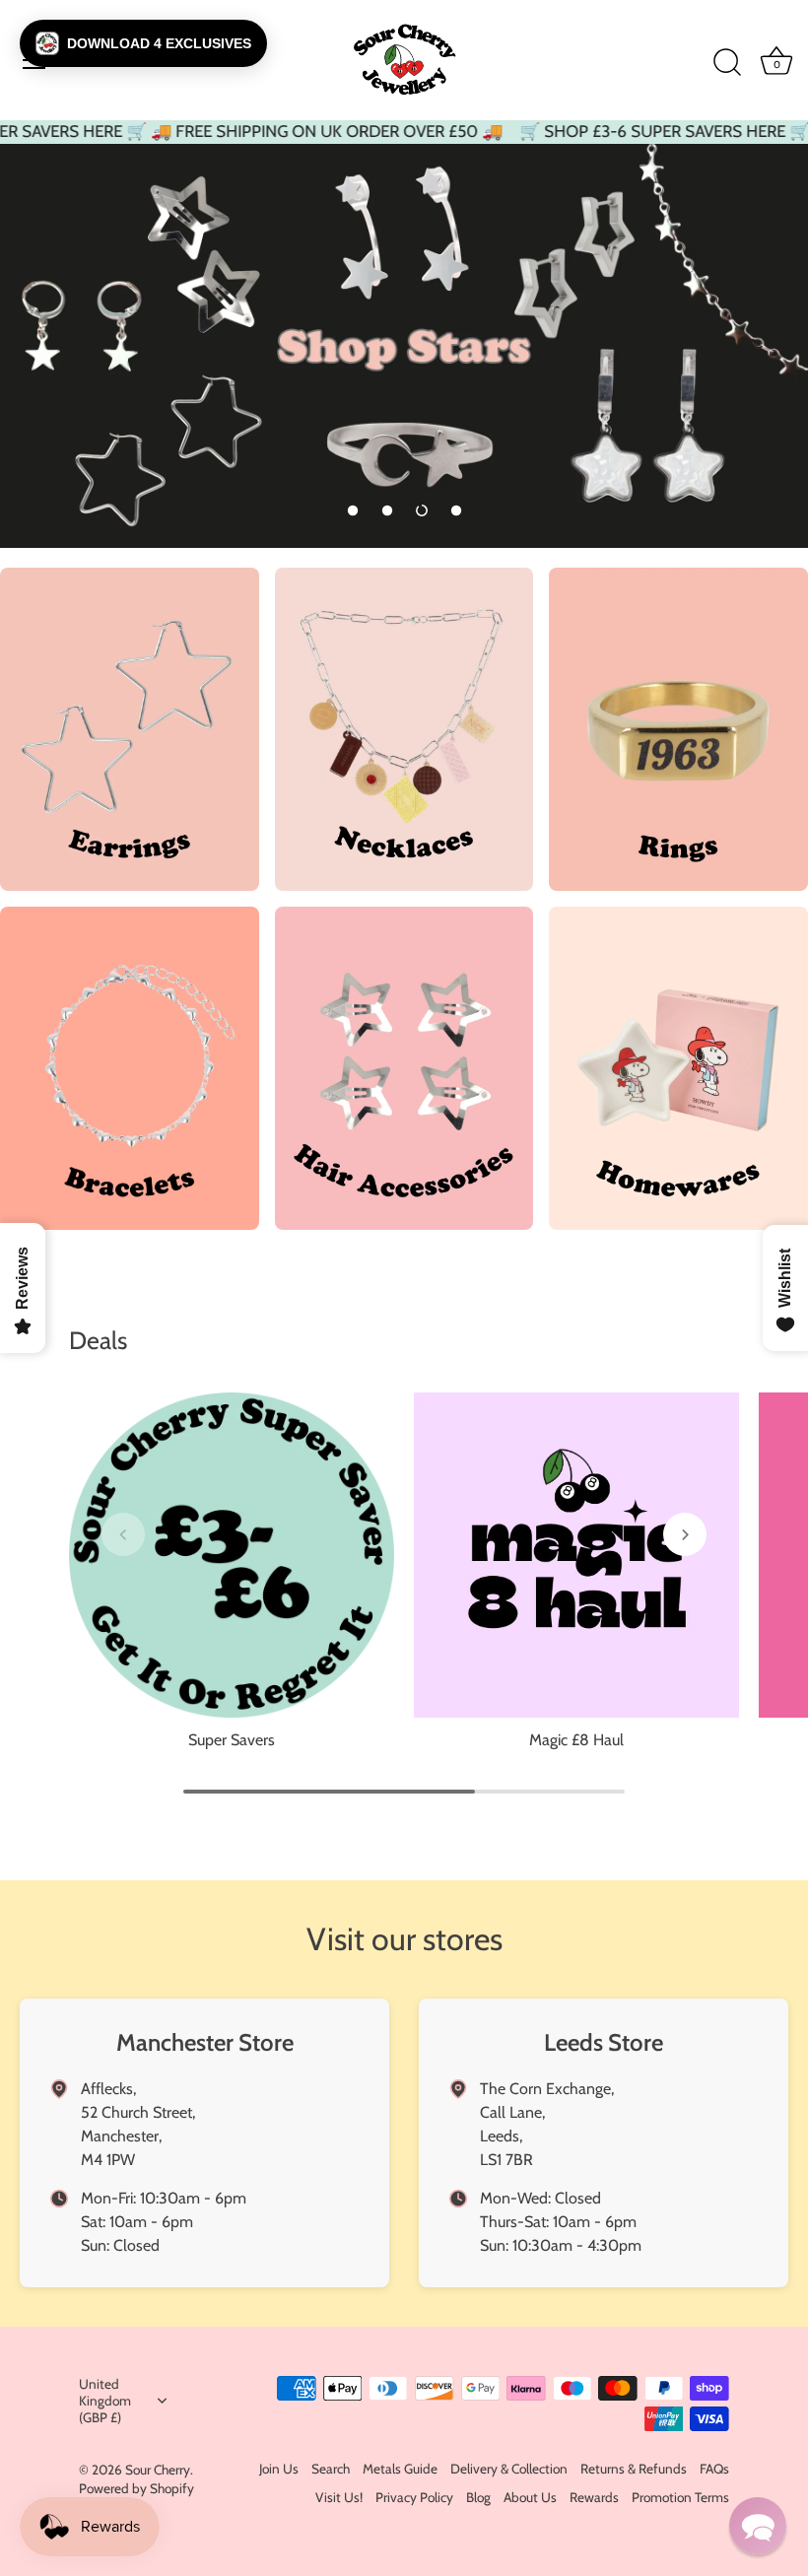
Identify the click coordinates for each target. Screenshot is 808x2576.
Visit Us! (339, 2497)
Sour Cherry (158, 2470)
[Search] (727, 63)
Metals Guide (400, 2469)
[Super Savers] (232, 1555)
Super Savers (232, 1740)
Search (331, 2469)
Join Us (279, 2469)
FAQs (714, 2469)
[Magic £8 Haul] (576, 1555)
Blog (478, 2497)
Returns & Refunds (634, 2469)
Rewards (594, 2497)
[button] (353, 510)
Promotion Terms (680, 2497)
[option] (404, 346)
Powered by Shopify (136, 2488)
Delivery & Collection (509, 2469)
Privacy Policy (414, 2497)
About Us (530, 2497)
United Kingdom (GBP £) (105, 2401)
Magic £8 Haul (576, 1740)
